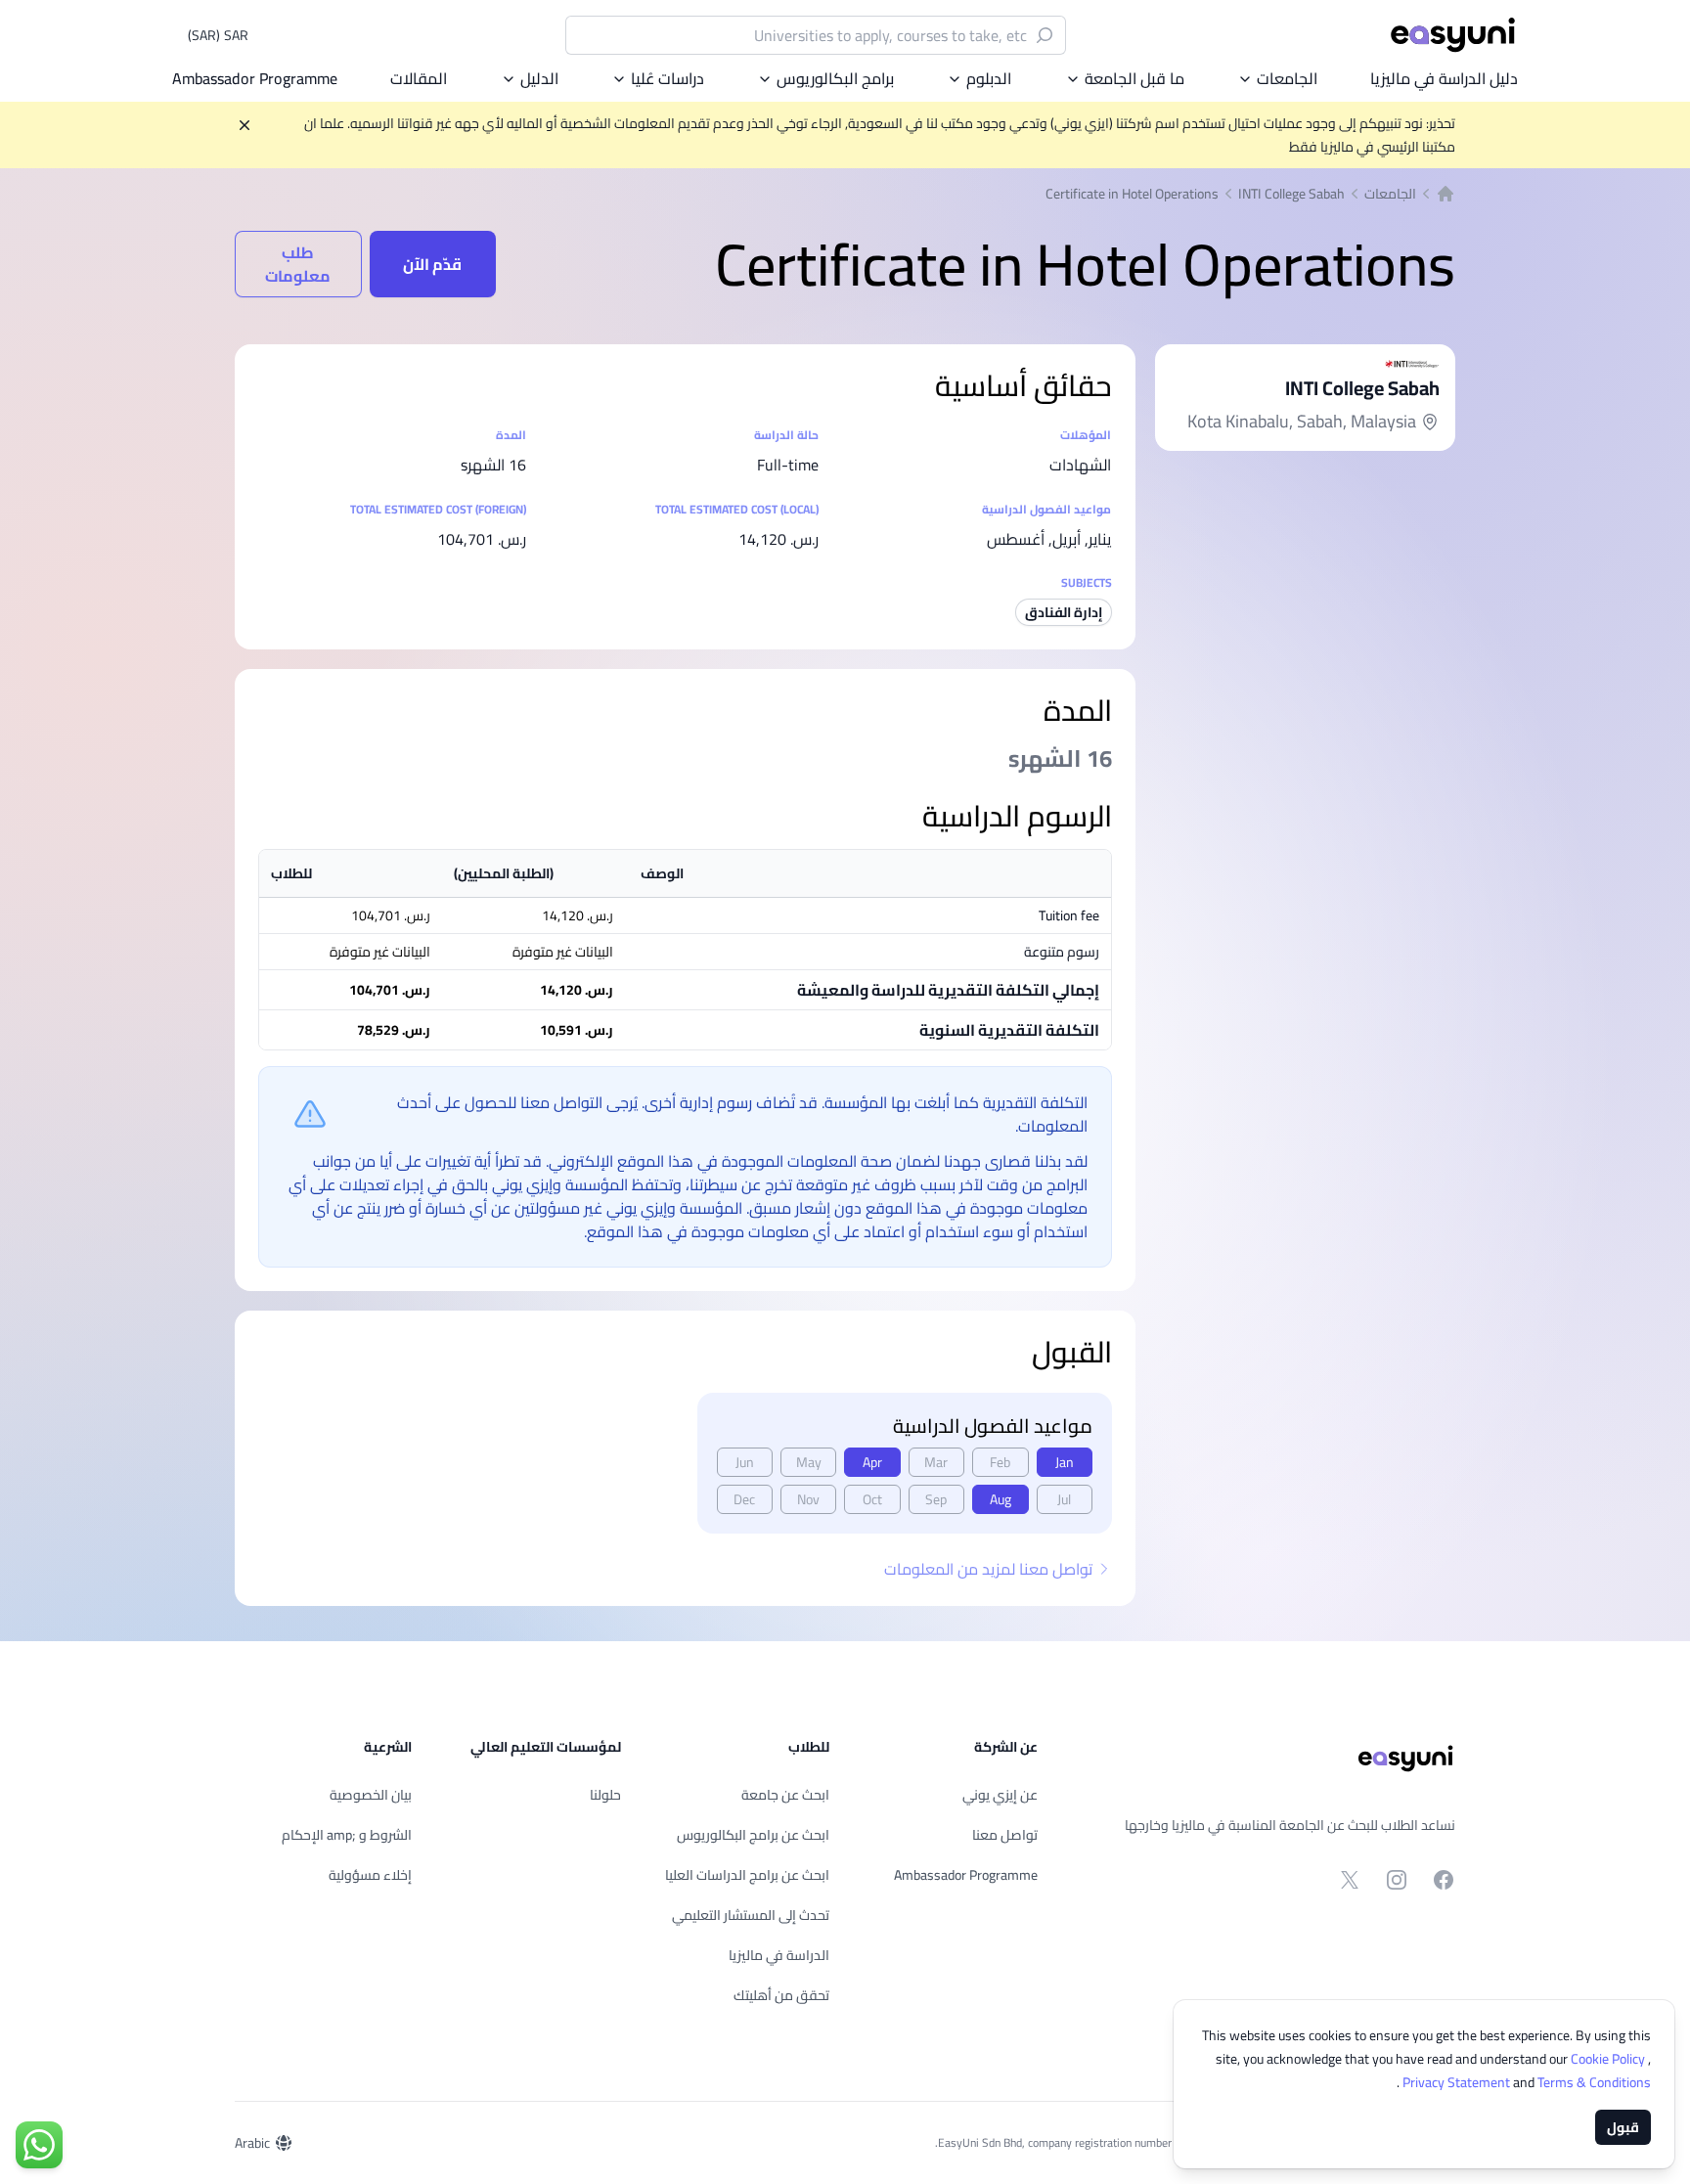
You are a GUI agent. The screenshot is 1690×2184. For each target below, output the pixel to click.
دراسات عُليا (667, 78)
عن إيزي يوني (1000, 1795)
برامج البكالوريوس (835, 78)
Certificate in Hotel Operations (1132, 194)
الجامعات (1287, 78)
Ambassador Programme (255, 78)
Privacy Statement (1458, 2082)
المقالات (419, 78)
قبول (1623, 2127)
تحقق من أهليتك (781, 1995)
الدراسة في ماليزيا (779, 1955)
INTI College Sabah (1291, 194)
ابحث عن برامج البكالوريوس (753, 1835)
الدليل (539, 78)
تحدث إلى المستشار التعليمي (751, 1915)
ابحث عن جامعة (785, 1795)
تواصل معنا (1005, 1835)
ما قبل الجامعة (1134, 78)
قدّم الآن (432, 264)
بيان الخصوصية (371, 1795)
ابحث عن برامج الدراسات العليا (747, 1875)
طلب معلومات (298, 264)
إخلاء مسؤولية (370, 1875)
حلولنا (605, 1795)
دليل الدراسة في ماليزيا (1444, 78)
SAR (218, 35)
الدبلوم (989, 78)
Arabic (252, 2143)
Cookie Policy (1609, 2059)
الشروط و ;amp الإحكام (347, 1835)
